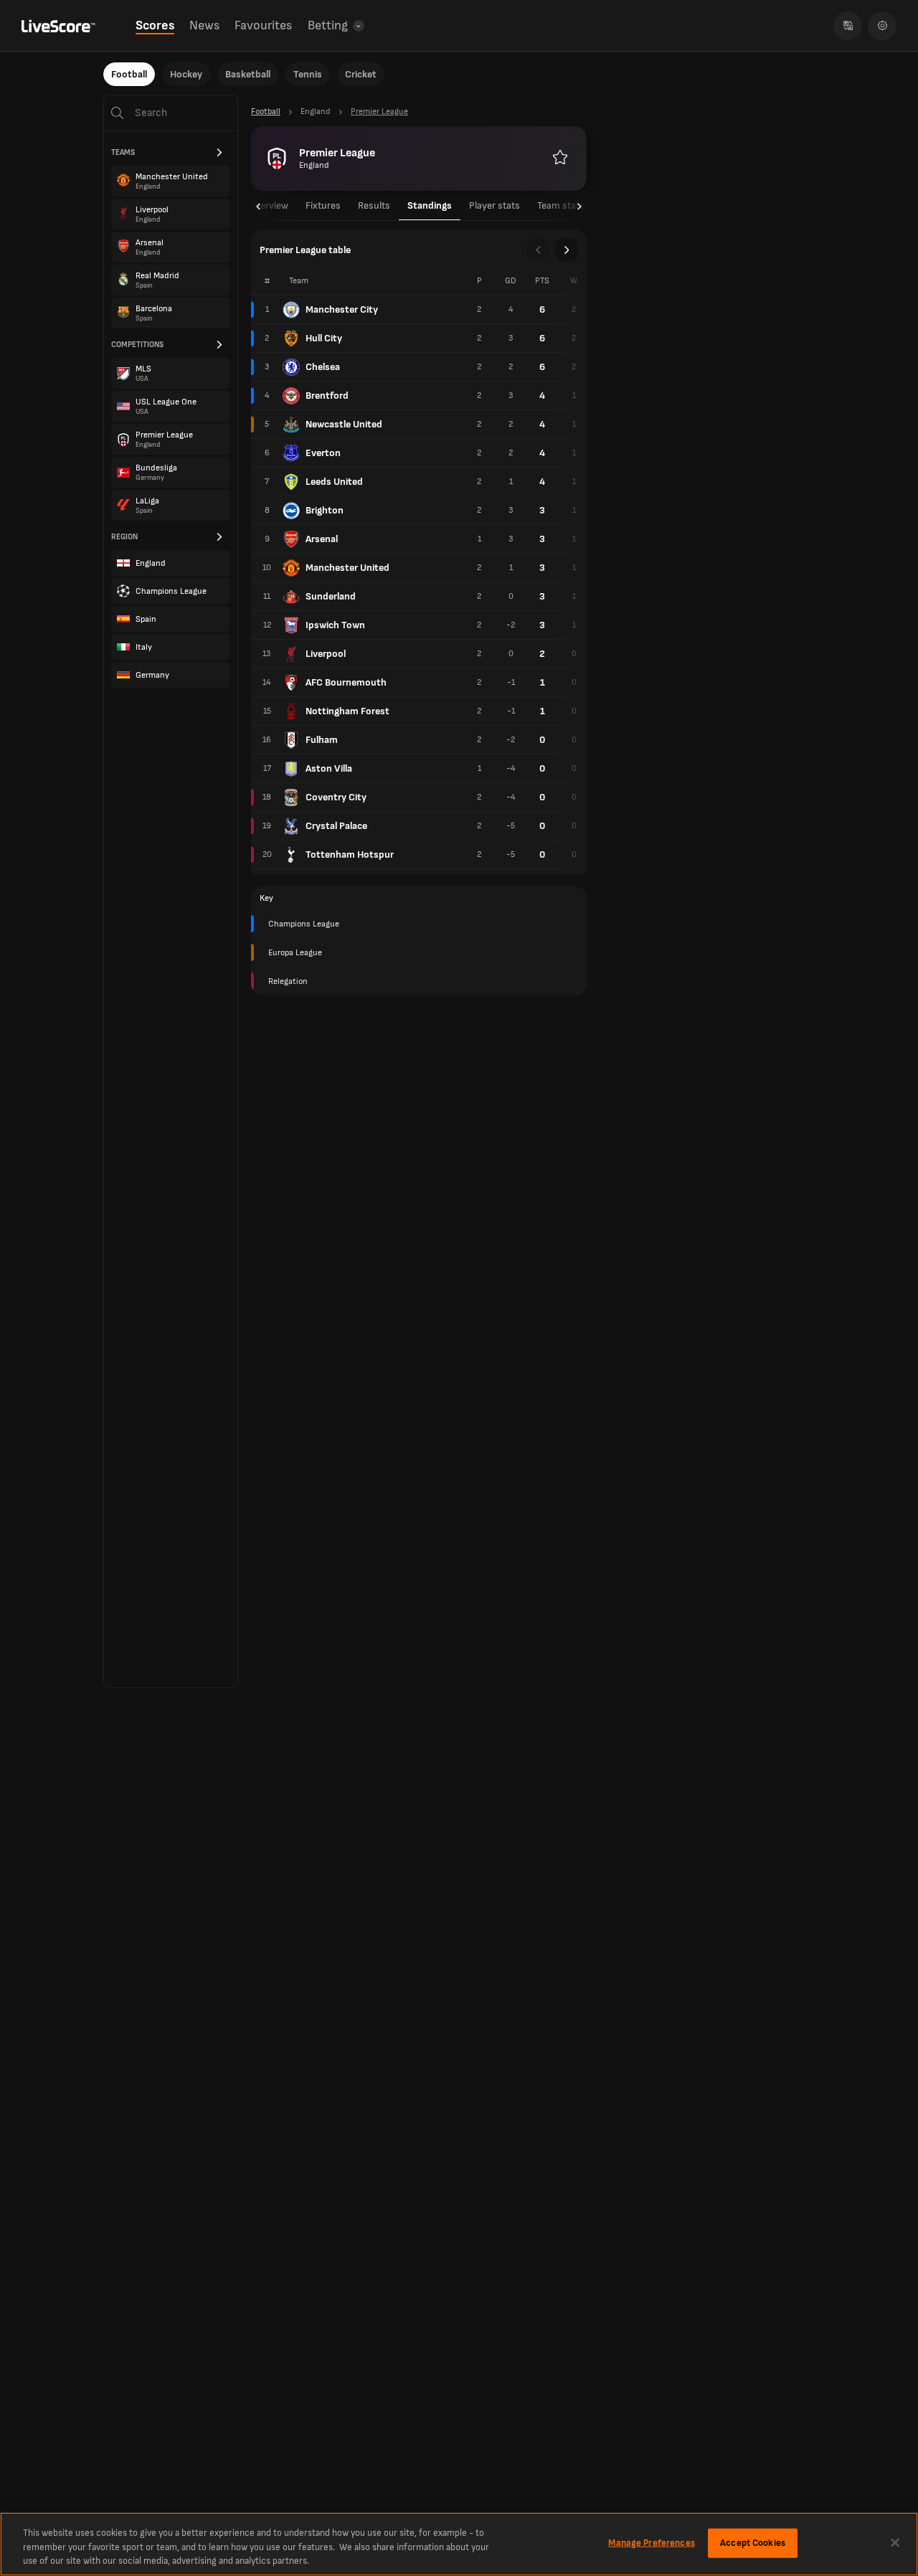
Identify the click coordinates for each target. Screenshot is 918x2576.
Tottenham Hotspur (350, 854)
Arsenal (322, 539)
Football (129, 74)
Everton (323, 453)
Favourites (263, 25)
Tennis (308, 74)
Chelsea (323, 367)
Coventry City (336, 797)
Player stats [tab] (495, 205)
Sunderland (331, 596)
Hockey (186, 74)
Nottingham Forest (347, 711)
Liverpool (326, 654)
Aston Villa (329, 768)
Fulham (322, 740)
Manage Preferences (651, 2542)
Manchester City (342, 309)
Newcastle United (344, 424)
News (204, 25)
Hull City (324, 338)
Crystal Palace (336, 826)
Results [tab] (374, 205)
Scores (155, 25)
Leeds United (334, 482)
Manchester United (347, 568)
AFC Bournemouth (346, 682)
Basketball (248, 74)
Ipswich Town (335, 625)
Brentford (327, 396)
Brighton (325, 510)
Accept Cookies (753, 2542)
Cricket (361, 74)
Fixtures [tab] (323, 205)
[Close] (895, 2542)
